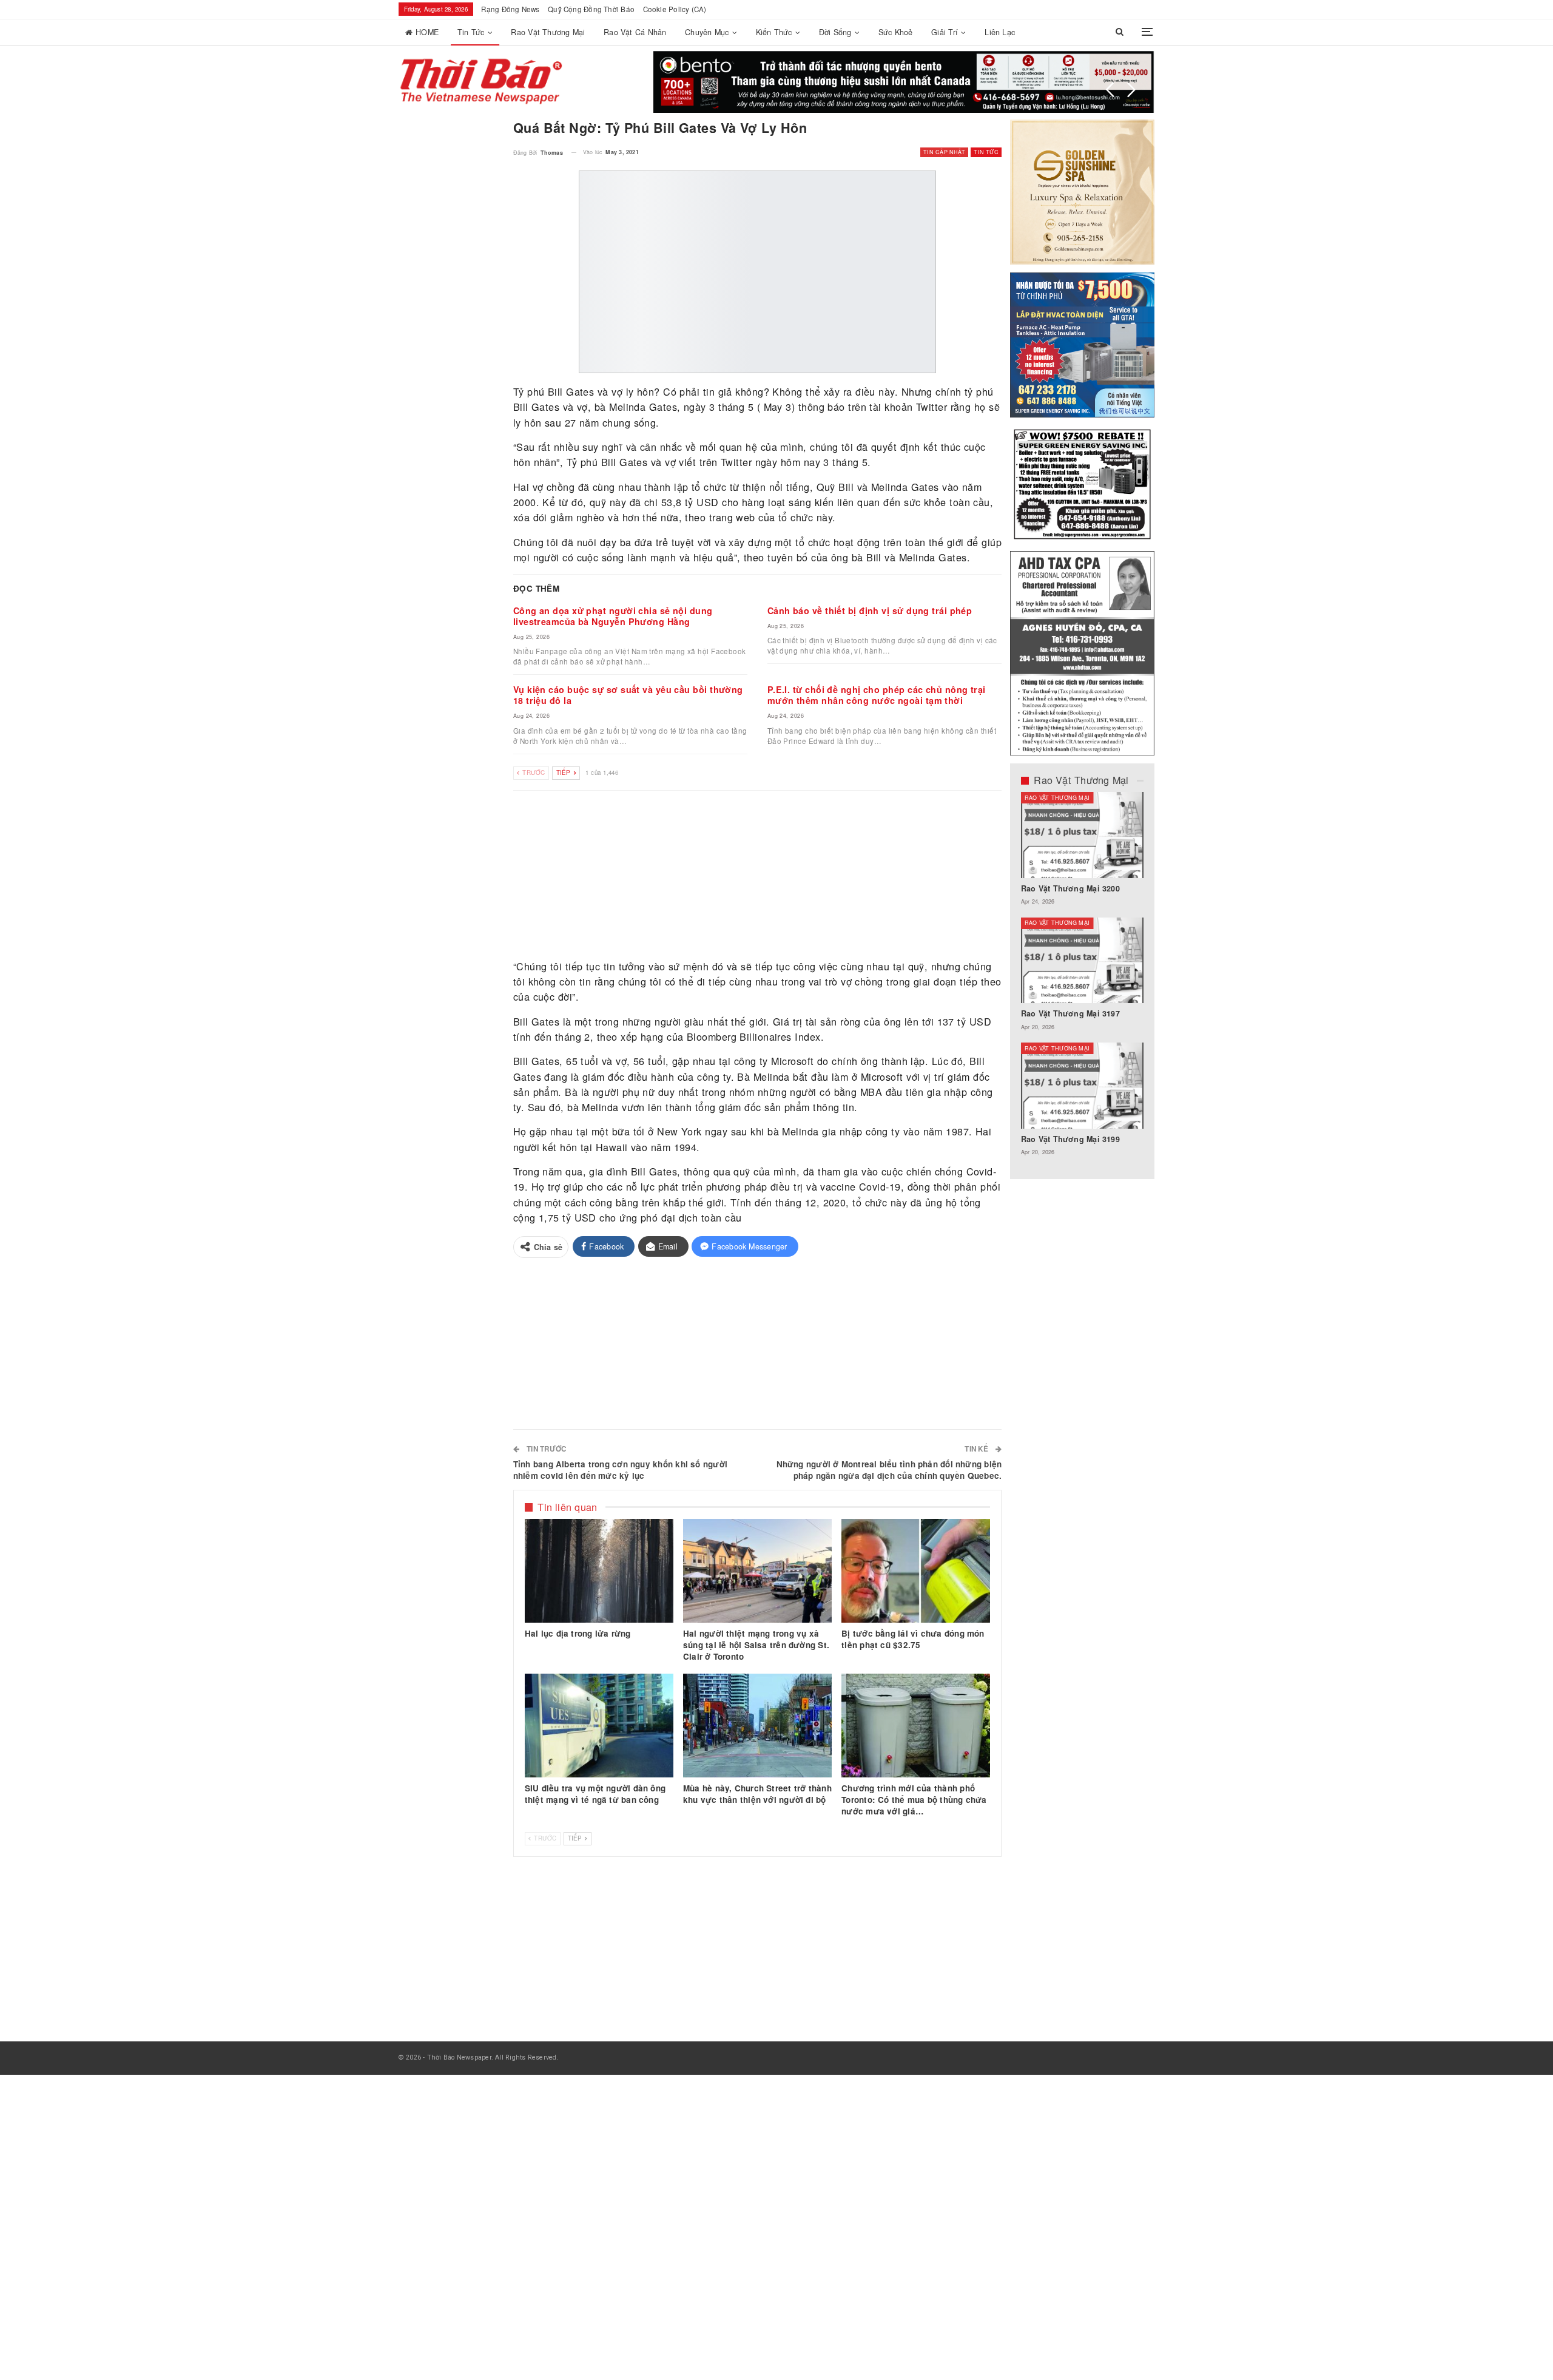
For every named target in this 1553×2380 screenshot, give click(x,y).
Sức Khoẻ (896, 32)
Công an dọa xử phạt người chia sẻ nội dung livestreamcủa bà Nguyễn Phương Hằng (613, 616)
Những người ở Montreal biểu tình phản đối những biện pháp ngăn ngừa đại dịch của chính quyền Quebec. (889, 1469)
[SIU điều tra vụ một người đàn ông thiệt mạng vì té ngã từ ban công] (599, 1726)
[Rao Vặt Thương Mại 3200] (1083, 835)
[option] (1083, 980)
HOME (427, 32)
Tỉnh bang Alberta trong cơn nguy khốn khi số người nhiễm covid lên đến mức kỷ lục (620, 1469)
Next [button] (1131, 90)
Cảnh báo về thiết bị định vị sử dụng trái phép (870, 610)
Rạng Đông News (510, 9)
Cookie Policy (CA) (675, 9)
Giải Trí (945, 32)
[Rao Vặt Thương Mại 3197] (1083, 960)
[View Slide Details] (904, 82)
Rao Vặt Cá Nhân (635, 32)
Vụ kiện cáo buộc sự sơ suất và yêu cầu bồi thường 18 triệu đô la (628, 695)
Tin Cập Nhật (944, 152)
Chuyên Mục (707, 32)
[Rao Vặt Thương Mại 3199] (1083, 1086)
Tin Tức (471, 32)
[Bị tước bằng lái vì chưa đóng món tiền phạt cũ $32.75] (916, 1570)
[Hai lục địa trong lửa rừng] (599, 1570)
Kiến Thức (774, 32)
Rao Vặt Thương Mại (548, 32)
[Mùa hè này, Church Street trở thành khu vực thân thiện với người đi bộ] (757, 1726)
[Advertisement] (758, 876)
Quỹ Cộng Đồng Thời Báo (591, 9)
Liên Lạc (1000, 32)
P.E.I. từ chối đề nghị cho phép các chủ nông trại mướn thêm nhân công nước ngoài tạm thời (877, 695)
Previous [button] (1110, 90)
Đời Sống (835, 32)
